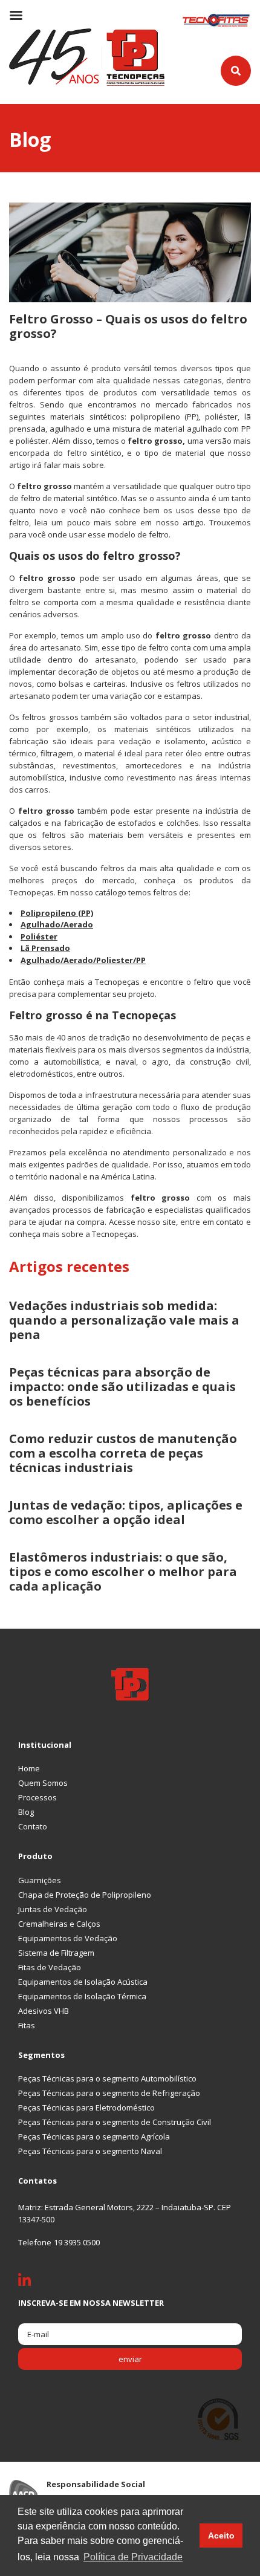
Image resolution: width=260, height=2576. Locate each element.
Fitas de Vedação (50, 1967)
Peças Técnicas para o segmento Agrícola (94, 2136)
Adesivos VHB (44, 2011)
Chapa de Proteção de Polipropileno (85, 1895)
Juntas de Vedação (53, 1909)
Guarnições (40, 1880)
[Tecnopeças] (87, 56)
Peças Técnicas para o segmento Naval (90, 2151)
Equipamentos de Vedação (68, 1938)
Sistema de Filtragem (56, 1953)
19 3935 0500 (77, 2242)
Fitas (27, 2025)
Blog (26, 1812)
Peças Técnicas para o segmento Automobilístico (107, 2078)
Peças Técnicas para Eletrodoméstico (86, 2107)
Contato (33, 1826)
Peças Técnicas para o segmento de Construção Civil (115, 2122)
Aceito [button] (221, 2535)
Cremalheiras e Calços (59, 1924)
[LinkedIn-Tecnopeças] (34, 2283)
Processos (37, 1797)
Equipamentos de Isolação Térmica (82, 1996)
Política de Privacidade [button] (133, 2557)
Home (29, 1768)
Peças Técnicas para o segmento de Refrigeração (109, 2093)
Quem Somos (43, 1783)
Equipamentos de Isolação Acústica (83, 1982)
